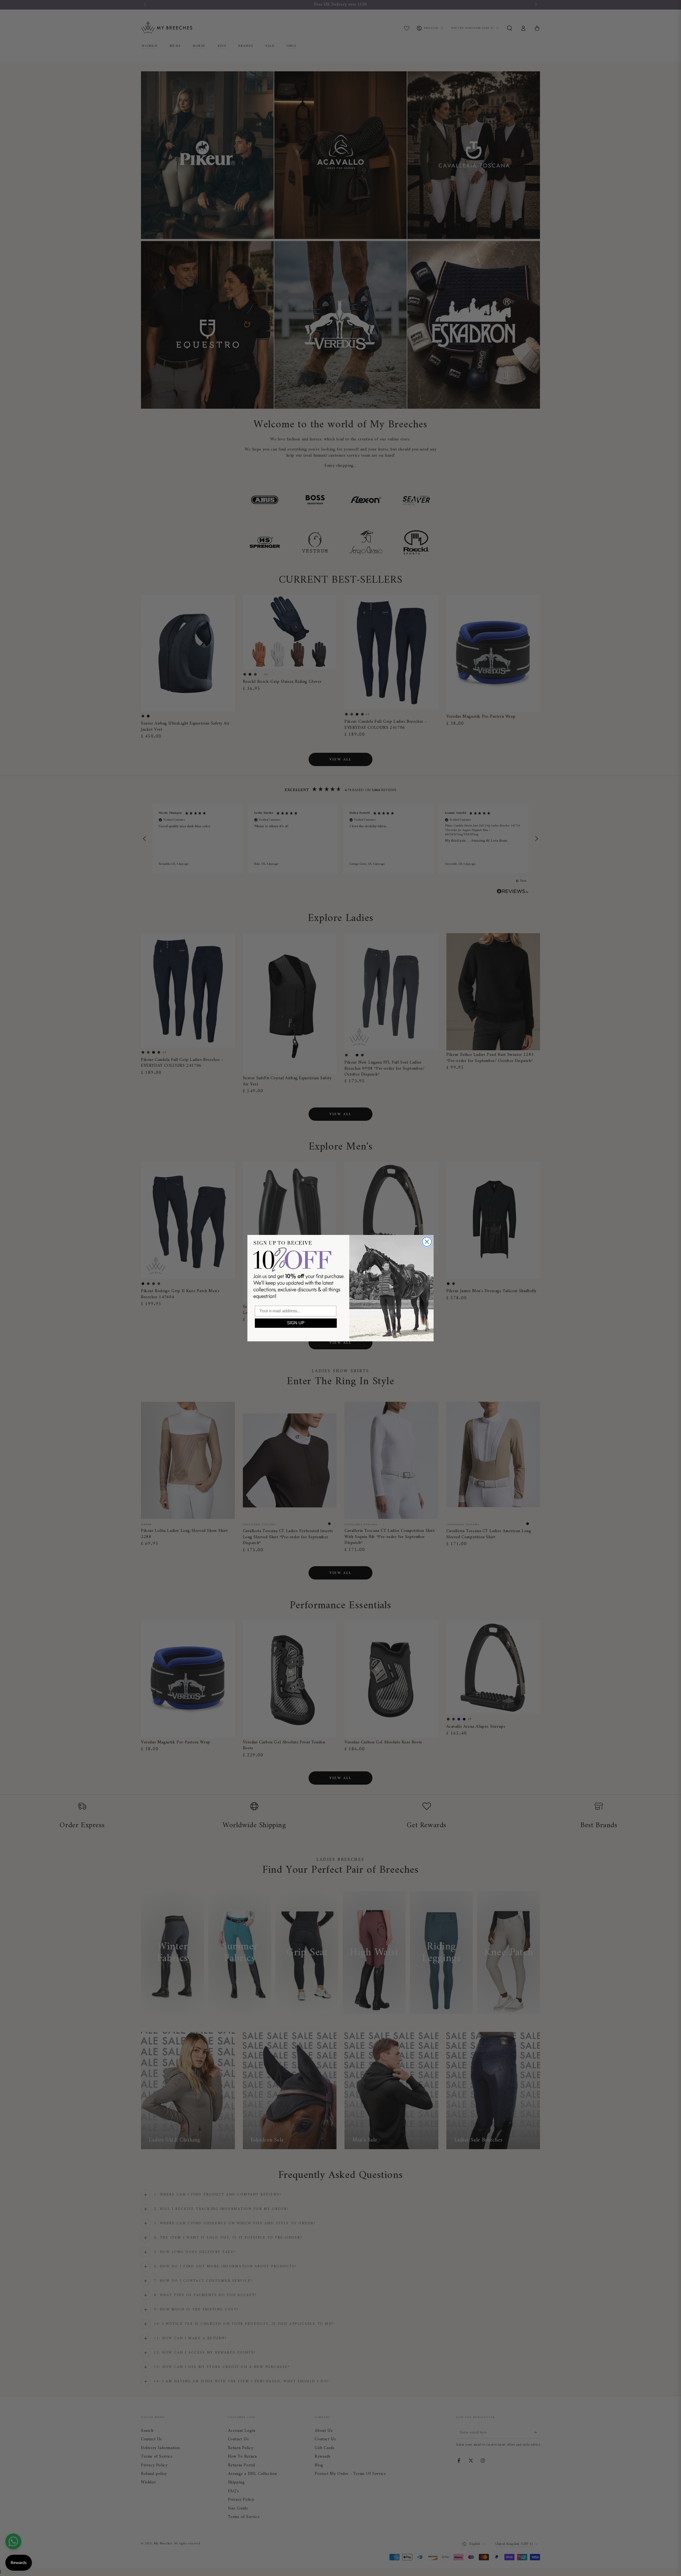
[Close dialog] (427, 1242)
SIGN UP (296, 1323)
